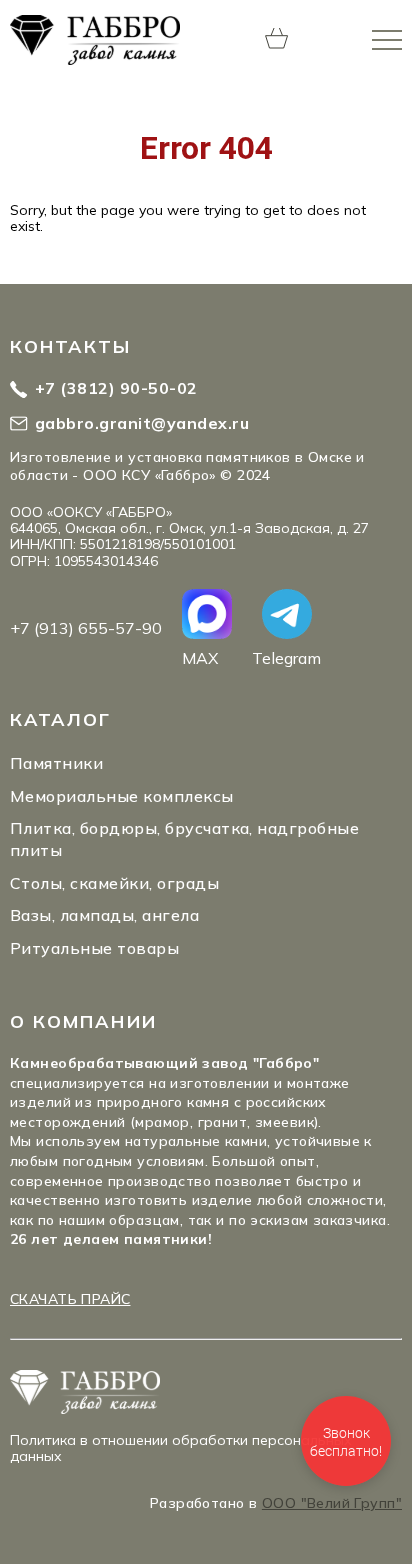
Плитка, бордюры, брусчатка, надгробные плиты (184, 839)
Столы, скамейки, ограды (114, 883)
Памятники (56, 763)
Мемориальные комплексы (122, 796)
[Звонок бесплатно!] (346, 1441)
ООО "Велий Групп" (332, 1503)
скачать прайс (70, 1299)
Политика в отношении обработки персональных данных (181, 1448)
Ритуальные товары (94, 948)
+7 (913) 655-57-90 (86, 628)
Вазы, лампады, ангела (104, 915)
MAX (200, 657)
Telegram (286, 657)
